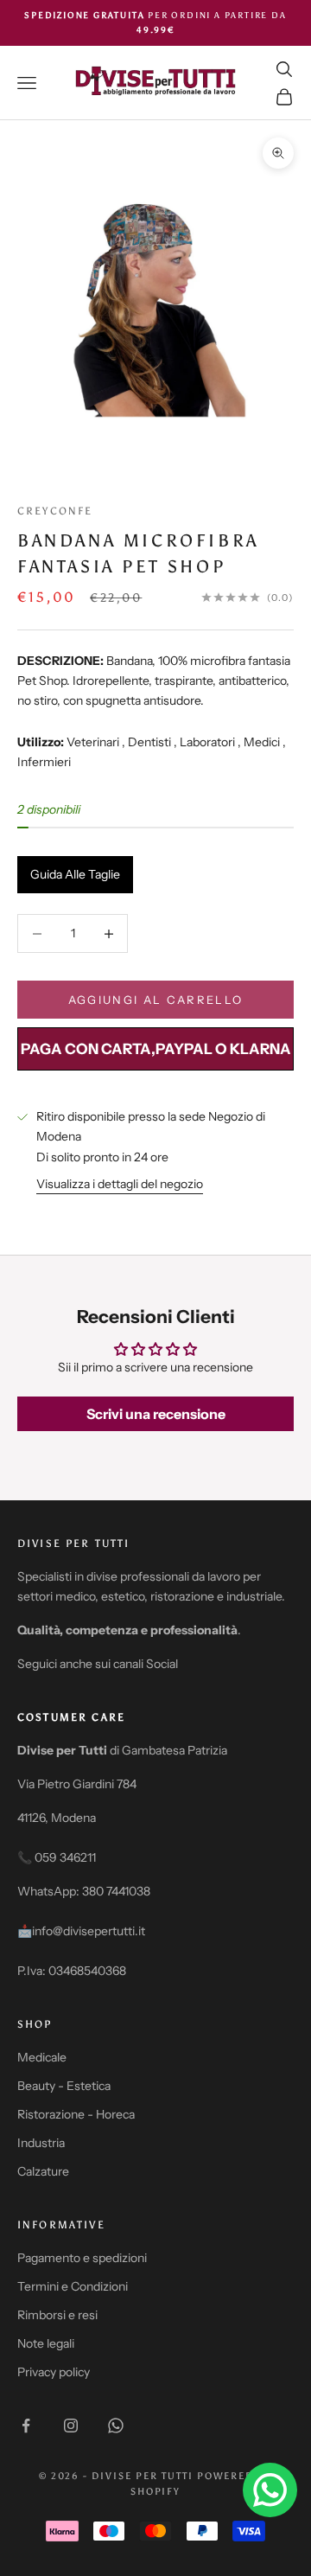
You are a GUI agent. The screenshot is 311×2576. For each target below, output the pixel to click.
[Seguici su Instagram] (71, 2426)
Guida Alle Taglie (75, 874)
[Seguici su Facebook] (26, 2426)
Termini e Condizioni (73, 2286)
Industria (41, 2143)
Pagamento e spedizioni (82, 2258)
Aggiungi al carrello (156, 1000)
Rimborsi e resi (57, 2315)
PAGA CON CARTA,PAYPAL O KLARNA (156, 1049)
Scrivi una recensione (156, 1414)
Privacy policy (54, 2372)
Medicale (42, 2057)
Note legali (46, 2343)
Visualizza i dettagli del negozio (120, 1184)
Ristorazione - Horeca (76, 2114)
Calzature (43, 2171)
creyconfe (55, 511)
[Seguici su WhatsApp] (116, 2426)
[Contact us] (270, 2490)
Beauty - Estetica (64, 2086)
